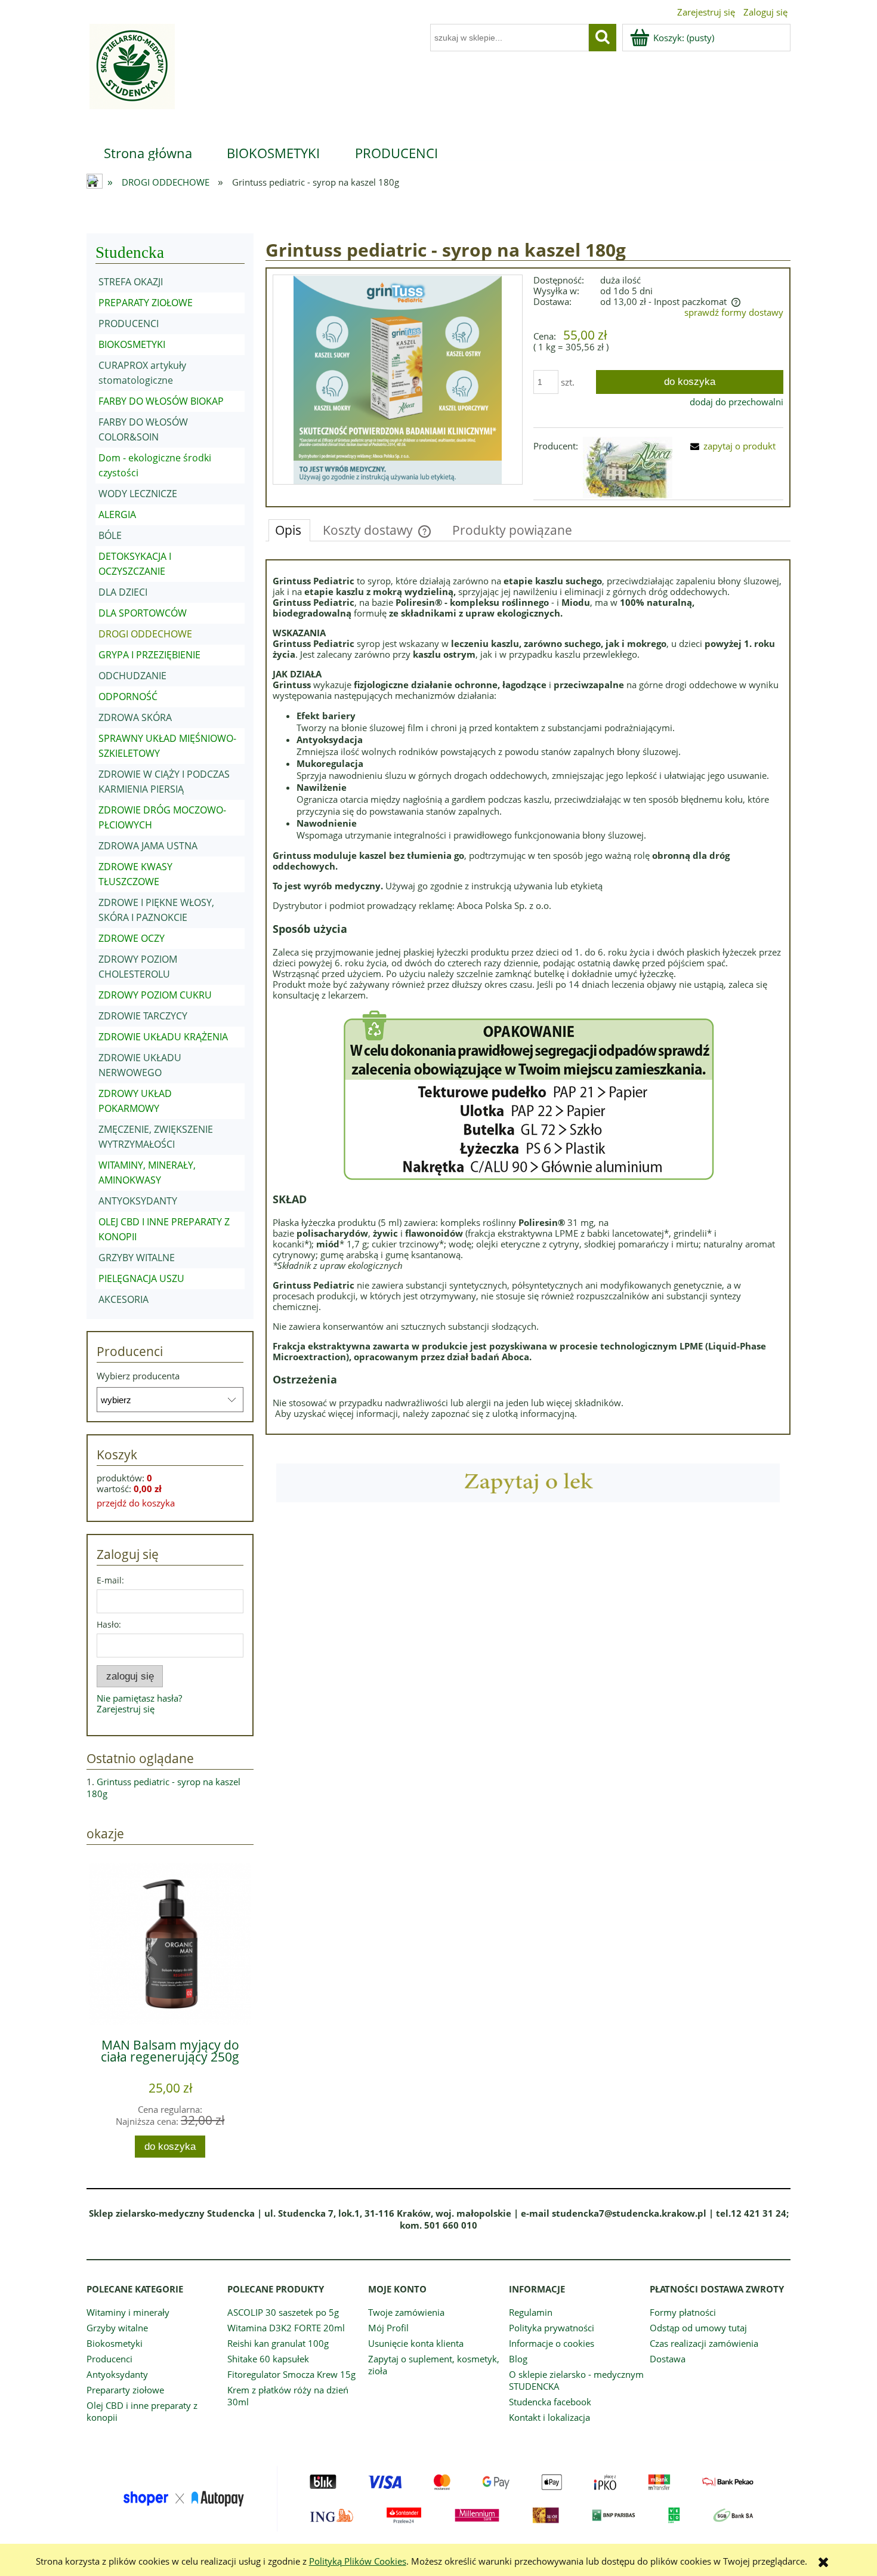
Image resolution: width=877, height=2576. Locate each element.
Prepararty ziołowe (125, 2390)
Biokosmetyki (115, 2343)
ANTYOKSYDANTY (138, 1201)
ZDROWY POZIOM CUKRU (155, 995)
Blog (518, 2359)
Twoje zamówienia (406, 2312)
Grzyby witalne (117, 2328)
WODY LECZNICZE (138, 494)
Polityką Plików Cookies (358, 2561)
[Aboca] (628, 467)
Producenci (109, 2359)
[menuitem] (148, 153)
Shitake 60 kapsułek (268, 2359)
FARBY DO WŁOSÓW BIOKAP (161, 401)
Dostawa (668, 2359)
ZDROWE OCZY (132, 938)
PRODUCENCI (129, 323)
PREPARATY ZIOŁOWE (146, 303)
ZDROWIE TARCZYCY (143, 1016)
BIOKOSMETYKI (132, 344)
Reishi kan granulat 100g (278, 2343)
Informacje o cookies (552, 2343)
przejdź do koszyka (136, 1503)
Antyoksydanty (117, 2374)
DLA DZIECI (123, 592)
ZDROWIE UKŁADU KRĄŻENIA (163, 1037)
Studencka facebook (550, 2402)
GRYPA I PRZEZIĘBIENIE (149, 655)
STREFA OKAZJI (131, 282)
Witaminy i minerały (128, 2312)
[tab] (289, 530)
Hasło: (109, 1624)
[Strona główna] (131, 74)
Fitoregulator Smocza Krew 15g (291, 2374)
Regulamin (531, 2312)
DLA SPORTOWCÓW (143, 613)
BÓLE (110, 535)
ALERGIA (117, 514)
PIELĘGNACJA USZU (141, 1278)
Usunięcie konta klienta (416, 2343)
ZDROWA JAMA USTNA (148, 846)
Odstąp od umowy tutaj (698, 2328)
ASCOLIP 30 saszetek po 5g (283, 2312)
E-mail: (110, 1580)
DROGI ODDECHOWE (145, 634)
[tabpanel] (528, 997)
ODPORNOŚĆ (128, 697)
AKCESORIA (123, 1299)
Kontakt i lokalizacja (549, 2417)
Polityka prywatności (552, 2328)
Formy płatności (683, 2312)
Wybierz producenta (138, 1376)
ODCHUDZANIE (132, 676)
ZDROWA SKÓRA (135, 717)
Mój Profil (388, 2328)
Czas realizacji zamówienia (704, 2343)
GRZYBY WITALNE (137, 1258)
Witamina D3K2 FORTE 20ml (286, 2328)
